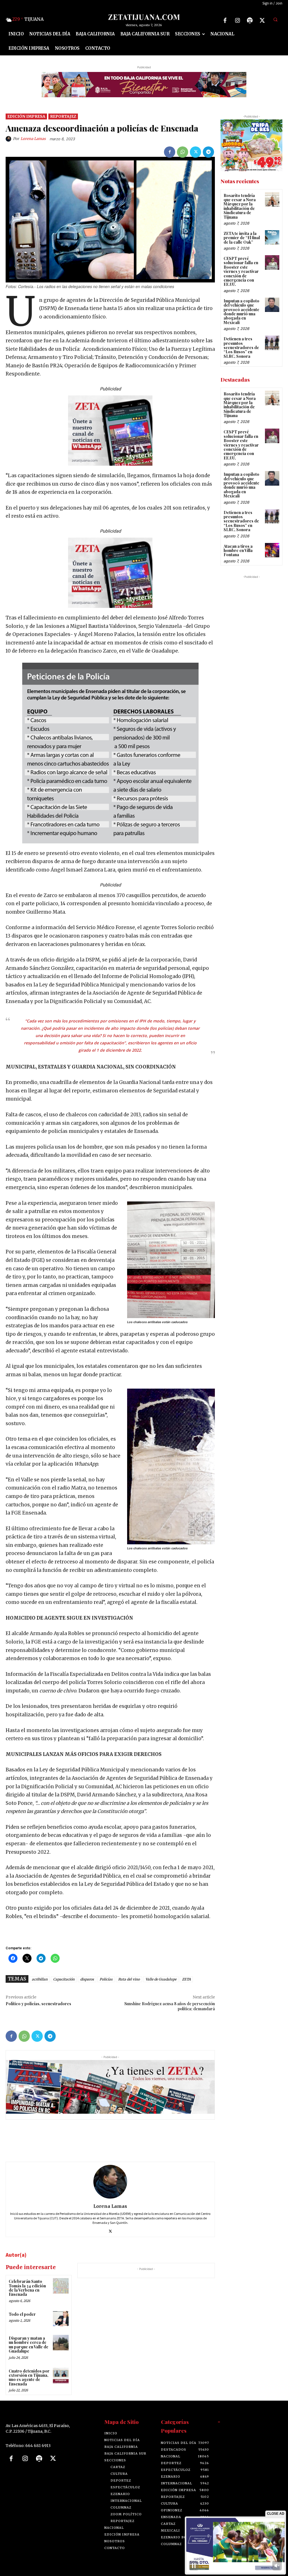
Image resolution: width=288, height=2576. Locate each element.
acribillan (40, 1979)
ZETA (186, 1979)
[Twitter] (262, 21)
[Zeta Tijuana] (144, 17)
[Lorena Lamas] (9, 139)
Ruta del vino (129, 1979)
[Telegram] (208, 152)
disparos (87, 1979)
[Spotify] (250, 21)
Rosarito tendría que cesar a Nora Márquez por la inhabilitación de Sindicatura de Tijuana (240, 206)
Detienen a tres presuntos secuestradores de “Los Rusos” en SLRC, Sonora (241, 348)
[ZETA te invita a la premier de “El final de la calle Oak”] (272, 237)
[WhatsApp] (183, 152)
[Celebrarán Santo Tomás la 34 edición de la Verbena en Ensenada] (61, 2286)
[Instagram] (237, 21)
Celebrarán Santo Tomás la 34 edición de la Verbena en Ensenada (27, 2288)
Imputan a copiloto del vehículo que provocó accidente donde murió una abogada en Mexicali (241, 312)
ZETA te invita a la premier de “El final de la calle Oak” (242, 238)
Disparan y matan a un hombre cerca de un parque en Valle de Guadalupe (29, 2345)
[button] (275, 20)
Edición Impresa (26, 116)
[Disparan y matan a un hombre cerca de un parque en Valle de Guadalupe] (61, 2343)
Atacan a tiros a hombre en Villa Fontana (238, 551)
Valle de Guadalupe (161, 1979)
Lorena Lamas (33, 139)
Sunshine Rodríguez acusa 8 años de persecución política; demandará (170, 2006)
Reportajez (63, 116)
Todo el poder (22, 2314)
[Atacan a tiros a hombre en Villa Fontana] (272, 550)
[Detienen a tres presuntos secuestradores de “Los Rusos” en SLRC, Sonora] (272, 343)
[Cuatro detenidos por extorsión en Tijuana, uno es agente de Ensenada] (61, 2375)
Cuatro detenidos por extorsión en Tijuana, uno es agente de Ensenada (29, 2377)
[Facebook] (225, 21)
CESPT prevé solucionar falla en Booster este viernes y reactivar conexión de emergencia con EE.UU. (241, 271)
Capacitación (64, 1979)
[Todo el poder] (61, 2319)
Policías (106, 1979)
